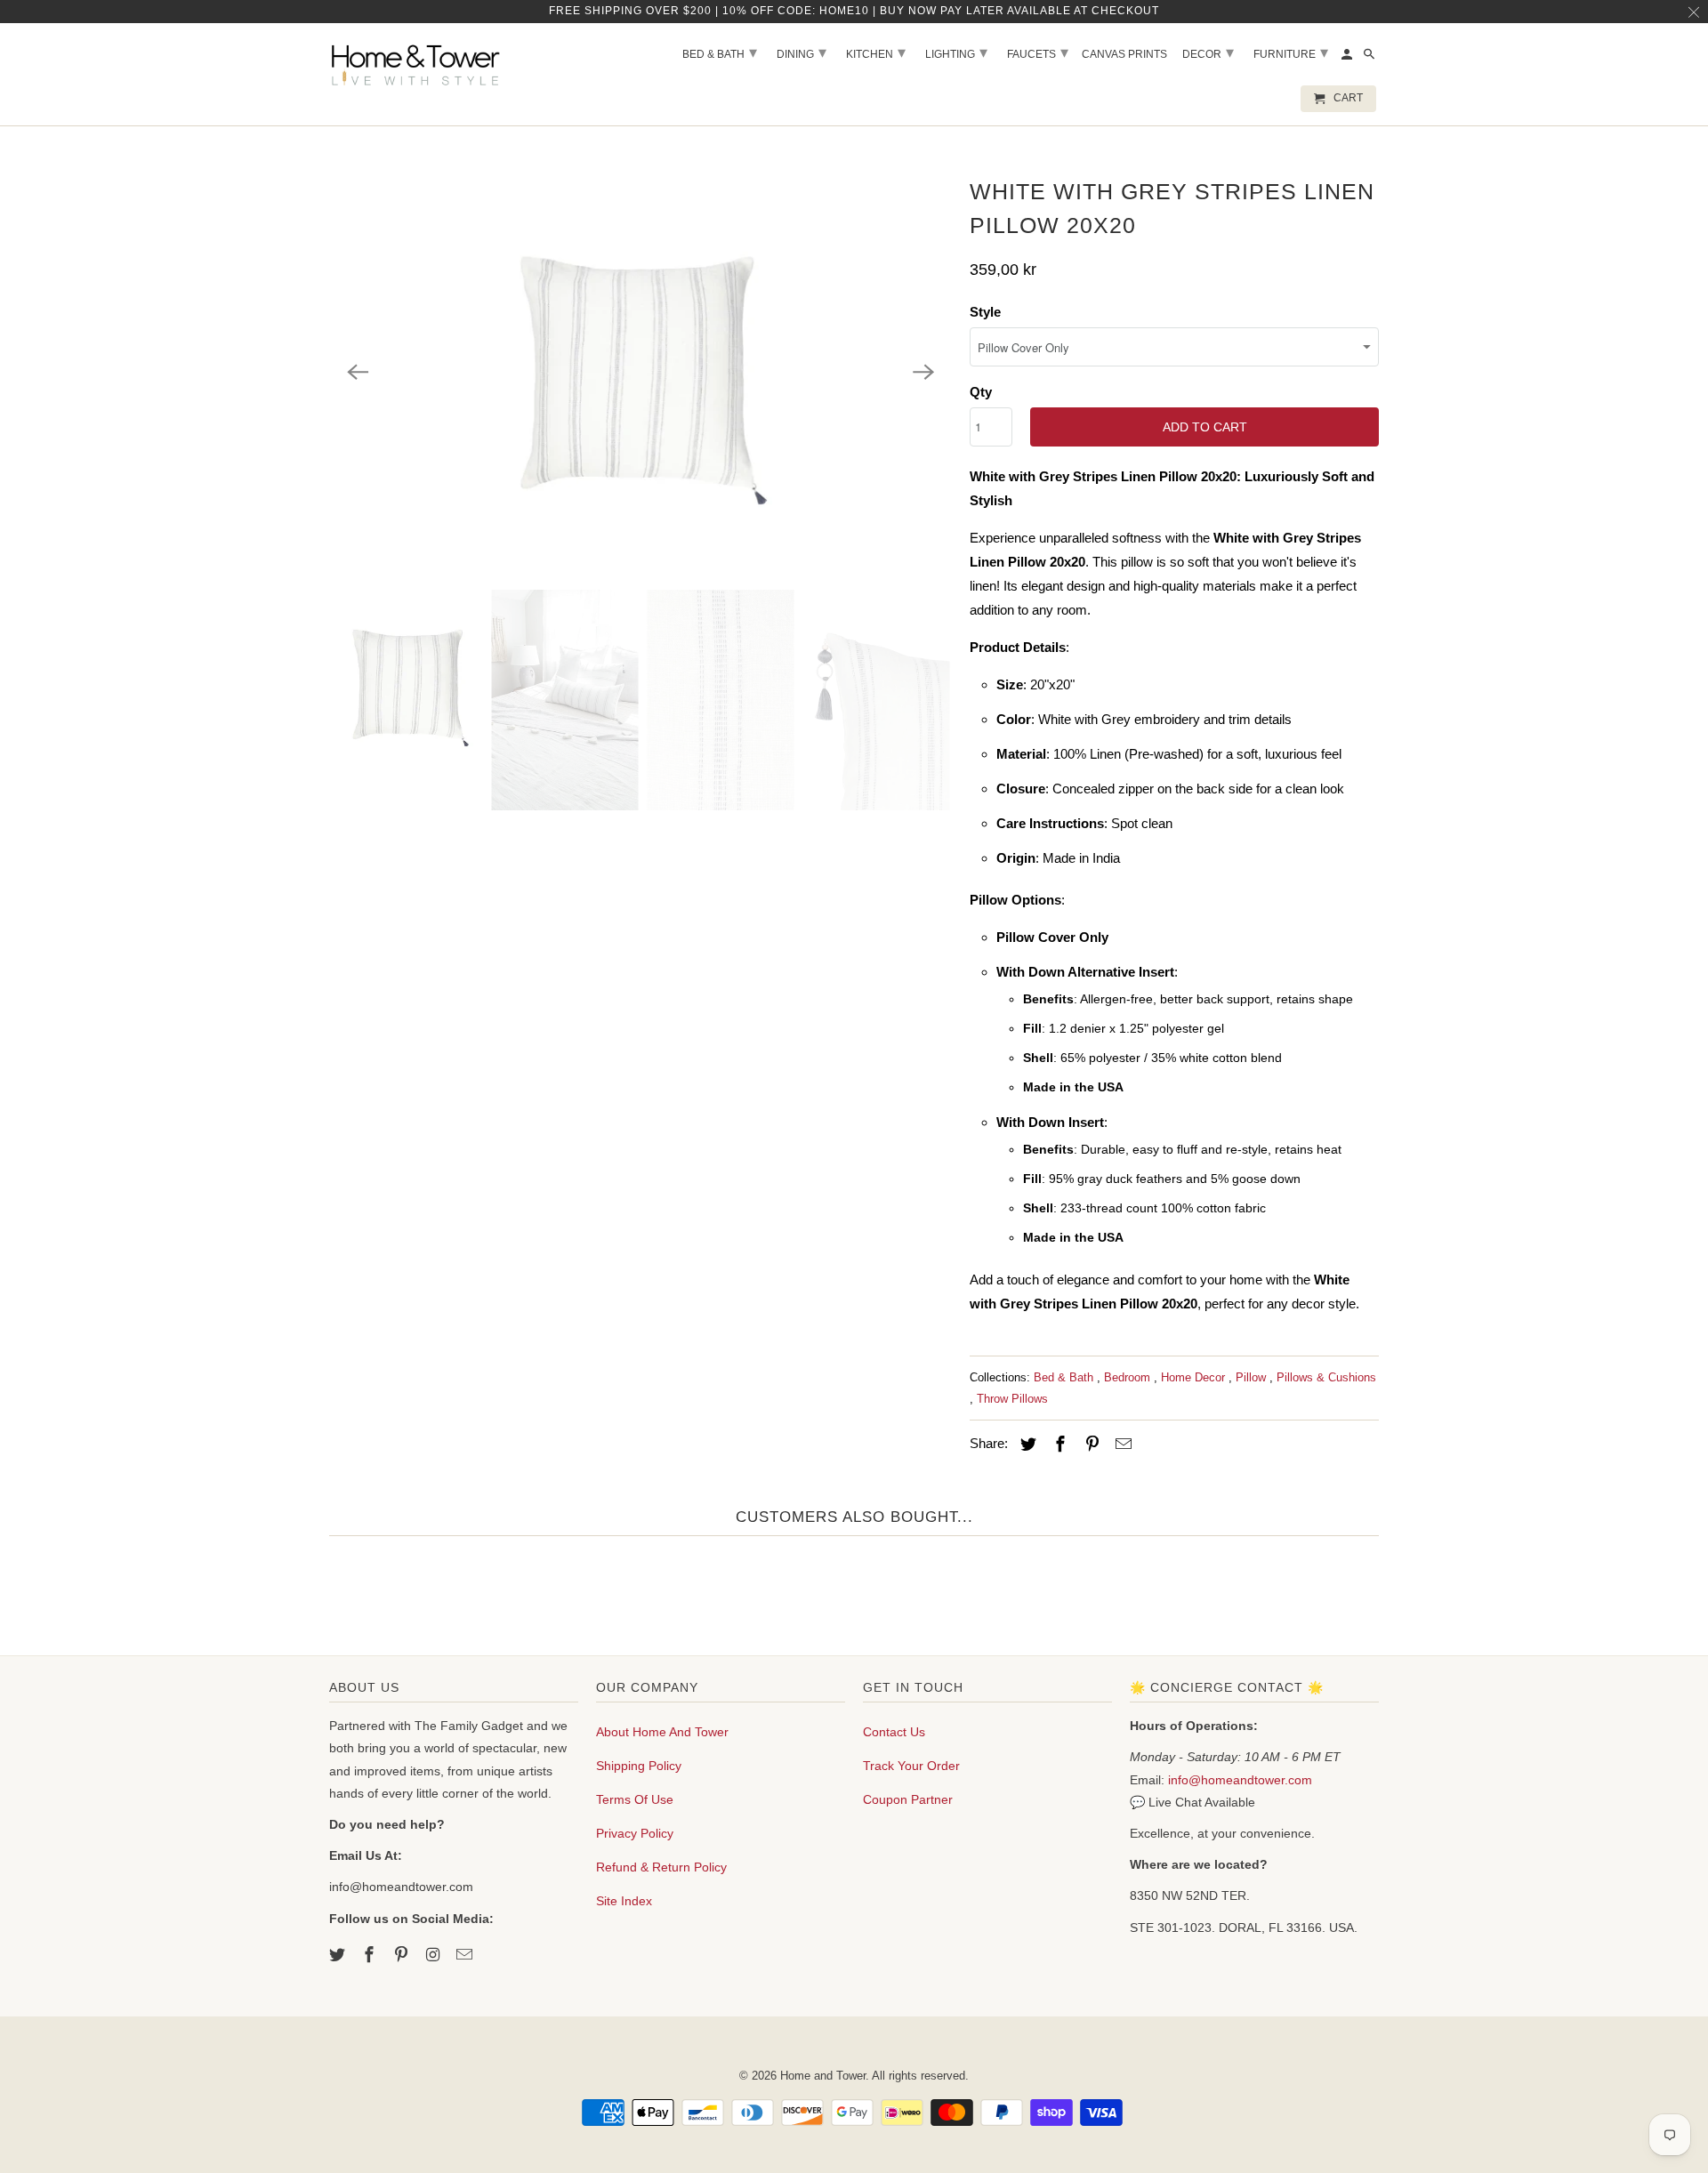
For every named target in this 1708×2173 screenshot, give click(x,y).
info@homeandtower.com (1240, 1780)
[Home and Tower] (418, 62)
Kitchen (876, 52)
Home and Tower (823, 2076)
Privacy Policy (635, 1833)
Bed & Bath (1065, 1377)
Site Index (624, 1901)
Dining (802, 52)
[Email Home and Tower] (466, 1955)
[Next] (923, 372)
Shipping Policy (639, 1766)
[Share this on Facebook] (1058, 1445)
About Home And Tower (662, 1732)
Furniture (1291, 52)
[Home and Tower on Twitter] (339, 1955)
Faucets (1038, 52)
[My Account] (1348, 58)
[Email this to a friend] (1121, 1445)
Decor (1208, 52)
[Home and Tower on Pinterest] (403, 1955)
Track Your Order (911, 1766)
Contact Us (894, 1732)
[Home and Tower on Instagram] (434, 1955)
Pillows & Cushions (1326, 1377)
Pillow (1253, 1377)
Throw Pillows (1012, 1399)
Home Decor (1195, 1377)
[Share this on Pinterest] (1090, 1445)
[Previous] (358, 372)
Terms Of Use (635, 1799)
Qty (981, 392)
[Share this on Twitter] (1026, 1445)
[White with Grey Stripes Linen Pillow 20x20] (640, 372)
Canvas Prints (1124, 54)
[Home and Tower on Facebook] (371, 1955)
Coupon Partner (908, 1799)
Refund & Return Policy (661, 1867)
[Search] (1370, 58)
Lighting (956, 52)
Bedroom (1129, 1377)
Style (985, 312)
